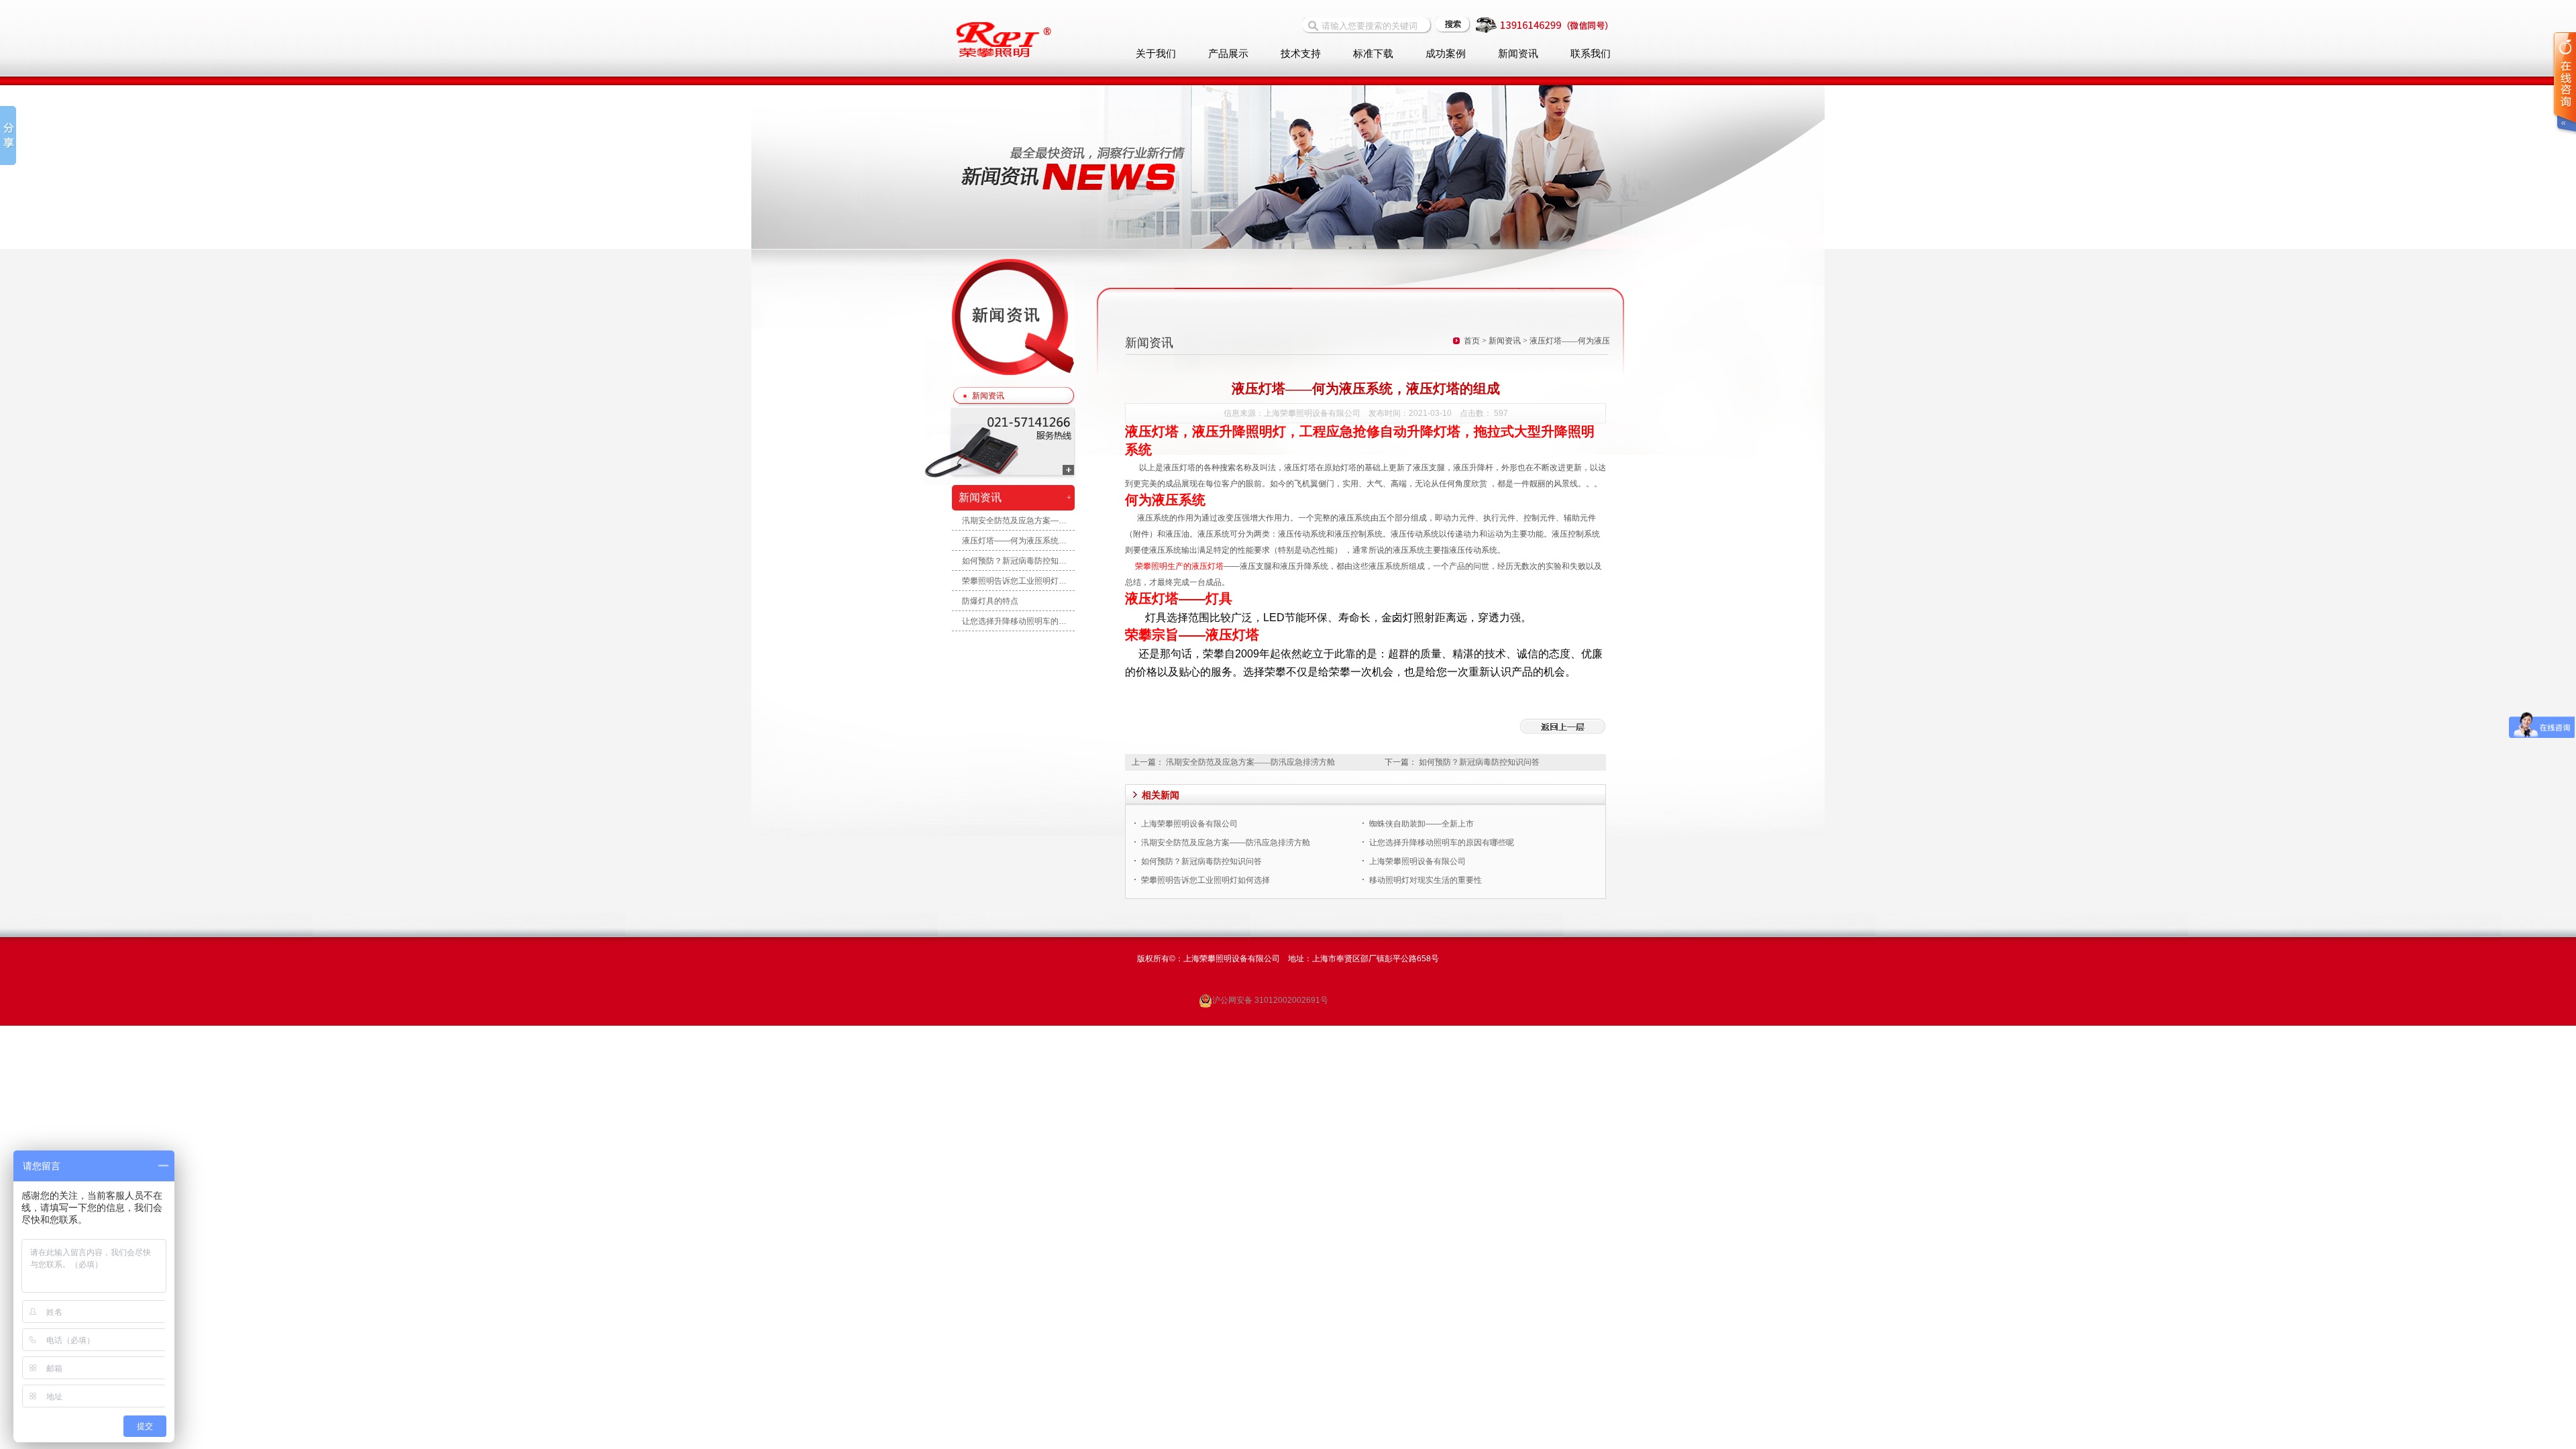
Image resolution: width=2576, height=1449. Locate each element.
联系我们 (1591, 54)
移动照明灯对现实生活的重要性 (1426, 880)
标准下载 (1373, 54)
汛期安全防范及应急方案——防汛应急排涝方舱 (1014, 521)
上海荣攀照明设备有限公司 (1189, 824)
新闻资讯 (1518, 54)
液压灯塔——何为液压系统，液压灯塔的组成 (1014, 541)
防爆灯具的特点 (990, 601)
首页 (1472, 341)
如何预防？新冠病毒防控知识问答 (1014, 561)
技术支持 (1301, 54)
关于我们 (1156, 54)
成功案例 (1446, 54)
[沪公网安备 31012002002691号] (1262, 987)
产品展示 (1228, 54)
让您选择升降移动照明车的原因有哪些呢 (1014, 621)
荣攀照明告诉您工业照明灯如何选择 (1014, 581)
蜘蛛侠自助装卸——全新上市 (1421, 824)
